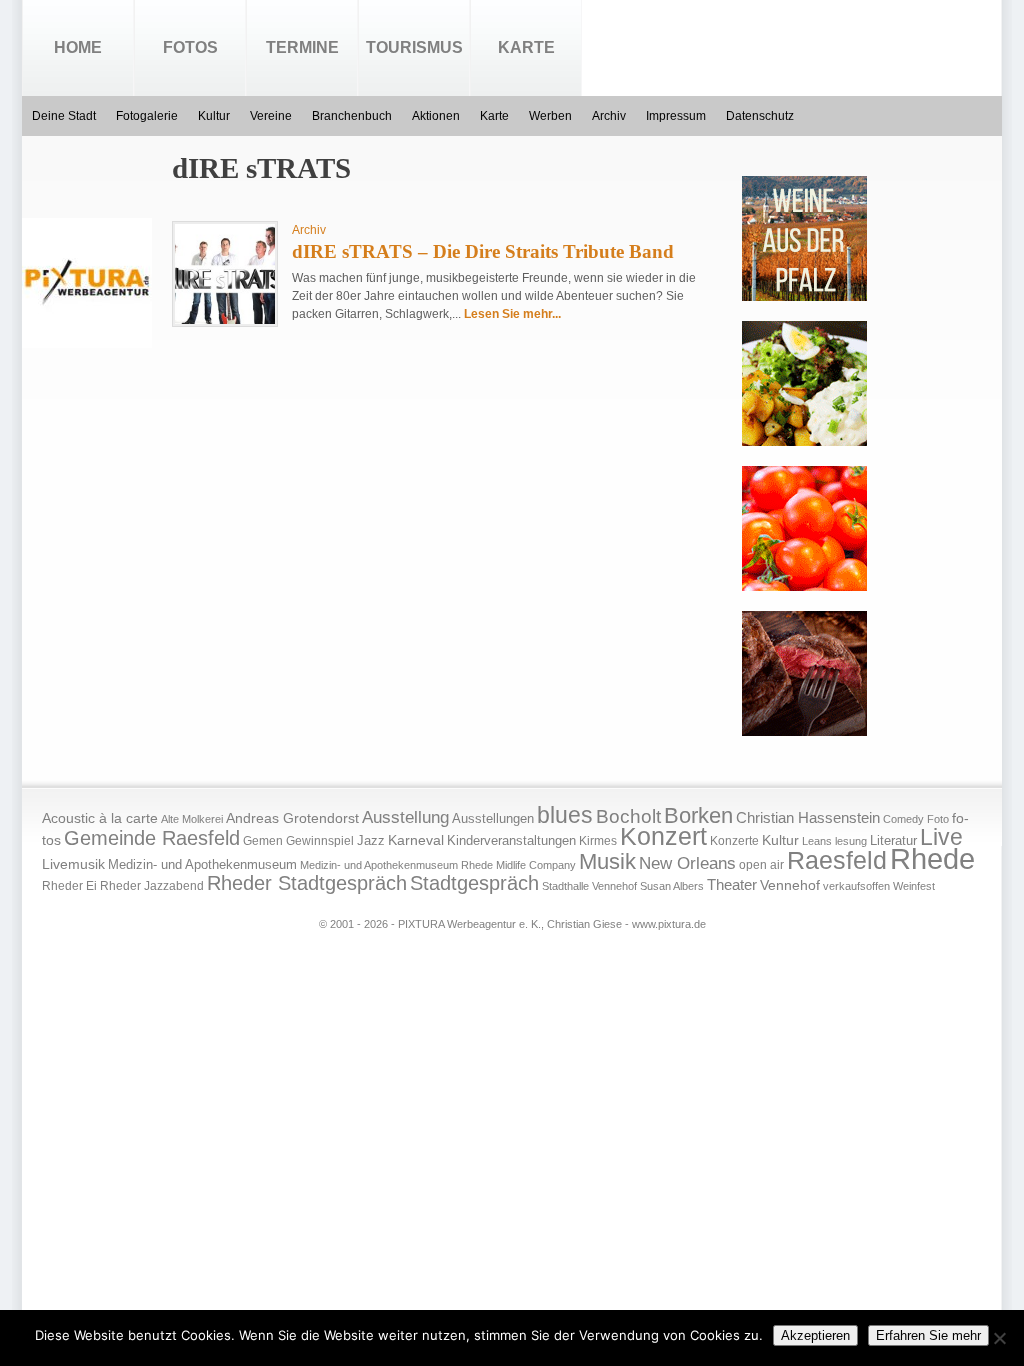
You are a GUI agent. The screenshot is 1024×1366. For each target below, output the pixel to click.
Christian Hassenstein (808, 818)
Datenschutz (760, 116)
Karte (526, 47)
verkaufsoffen (856, 886)
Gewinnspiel (320, 841)
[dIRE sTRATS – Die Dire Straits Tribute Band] (225, 320)
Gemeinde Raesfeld (152, 838)
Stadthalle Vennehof (589, 886)
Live (941, 837)
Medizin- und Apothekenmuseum (202, 864)
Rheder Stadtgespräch (307, 883)
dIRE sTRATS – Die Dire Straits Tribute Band (483, 251)
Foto (938, 819)
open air (761, 865)
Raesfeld (837, 860)
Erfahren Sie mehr (928, 1335)
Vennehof (790, 885)
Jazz (371, 840)
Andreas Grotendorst (292, 818)
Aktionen (436, 116)
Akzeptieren (815, 1335)
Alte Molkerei (192, 819)
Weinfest (914, 886)
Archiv (609, 116)
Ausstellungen (493, 819)
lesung (851, 841)
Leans (817, 841)
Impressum (676, 116)
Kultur (214, 116)
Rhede (932, 858)
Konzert (663, 836)
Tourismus (414, 47)
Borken (698, 815)
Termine (302, 47)
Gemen (263, 841)
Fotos (190, 47)
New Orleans (687, 863)
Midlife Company (536, 865)
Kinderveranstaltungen (511, 840)
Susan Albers (672, 886)
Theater (732, 884)
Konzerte (734, 841)
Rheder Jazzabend (152, 886)
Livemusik (73, 864)
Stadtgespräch (474, 883)
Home (78, 47)
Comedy (903, 819)
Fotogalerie (147, 116)
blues (565, 815)
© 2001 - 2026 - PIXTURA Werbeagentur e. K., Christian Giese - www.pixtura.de (512, 924)
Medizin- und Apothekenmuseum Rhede (396, 865)
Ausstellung (405, 817)
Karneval (416, 840)
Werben (550, 116)
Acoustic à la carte (100, 818)
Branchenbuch (352, 116)
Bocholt (628, 816)
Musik (607, 861)
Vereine (271, 116)
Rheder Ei (69, 886)
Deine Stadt (64, 116)
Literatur (893, 841)
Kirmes (598, 841)
